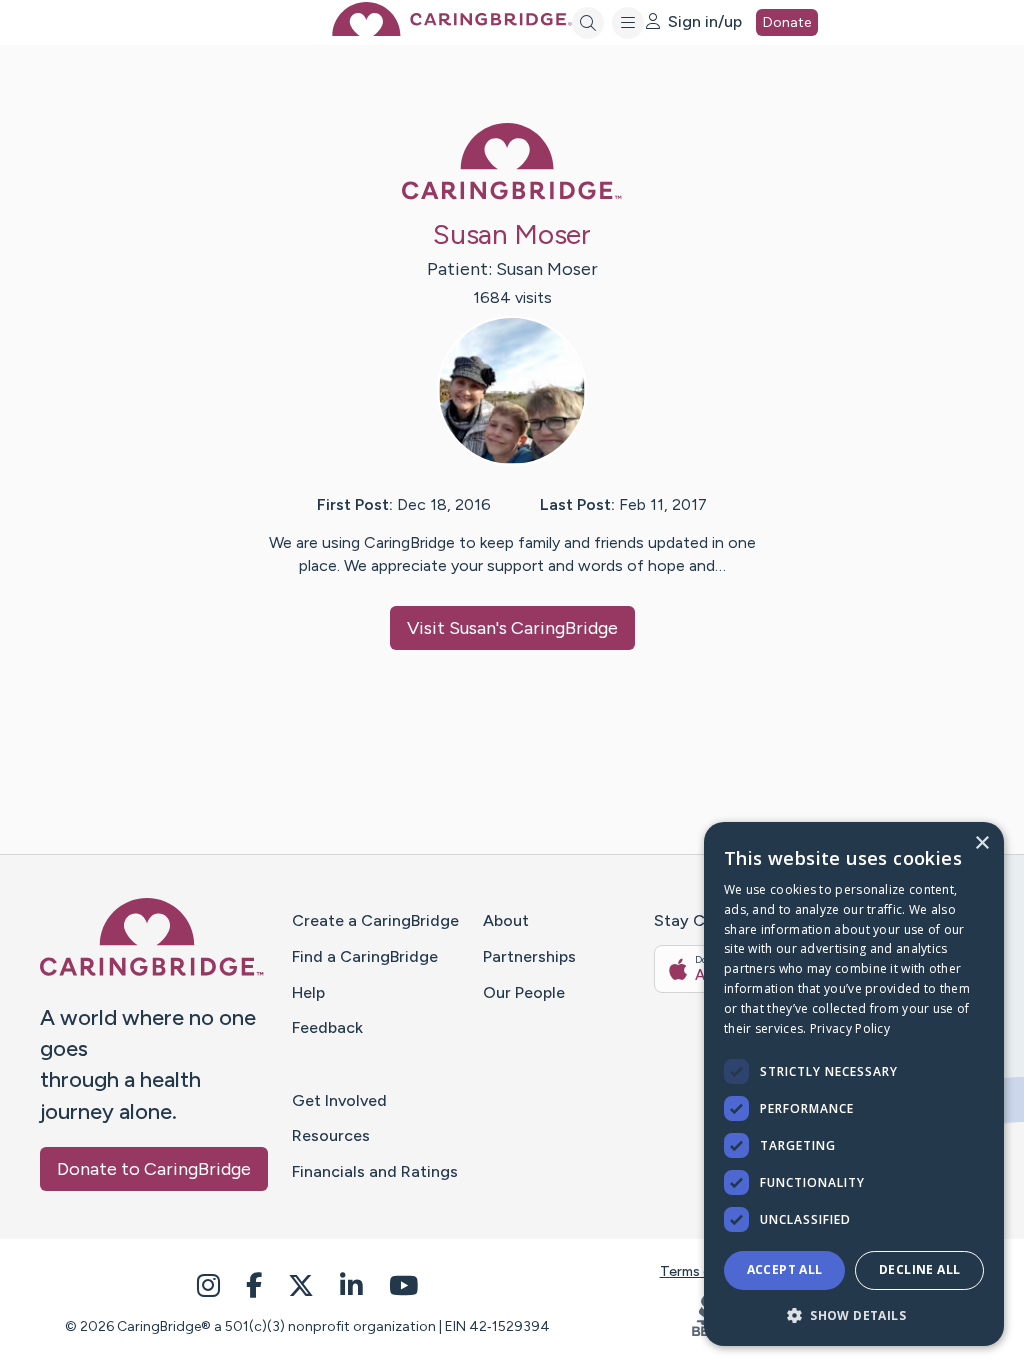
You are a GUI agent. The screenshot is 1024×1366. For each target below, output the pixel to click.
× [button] (981, 843)
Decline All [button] (919, 1269)
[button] (854, 1314)
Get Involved (339, 1100)
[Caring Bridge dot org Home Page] (452, 30)
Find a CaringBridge (365, 956)
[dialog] (854, 1084)
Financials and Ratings (375, 1171)
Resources (331, 1135)
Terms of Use (703, 1271)
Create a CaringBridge (375, 920)
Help (308, 992)
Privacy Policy (850, 1028)
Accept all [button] (785, 1269)
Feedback (327, 1027)
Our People (524, 992)
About (506, 920)
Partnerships (529, 956)
